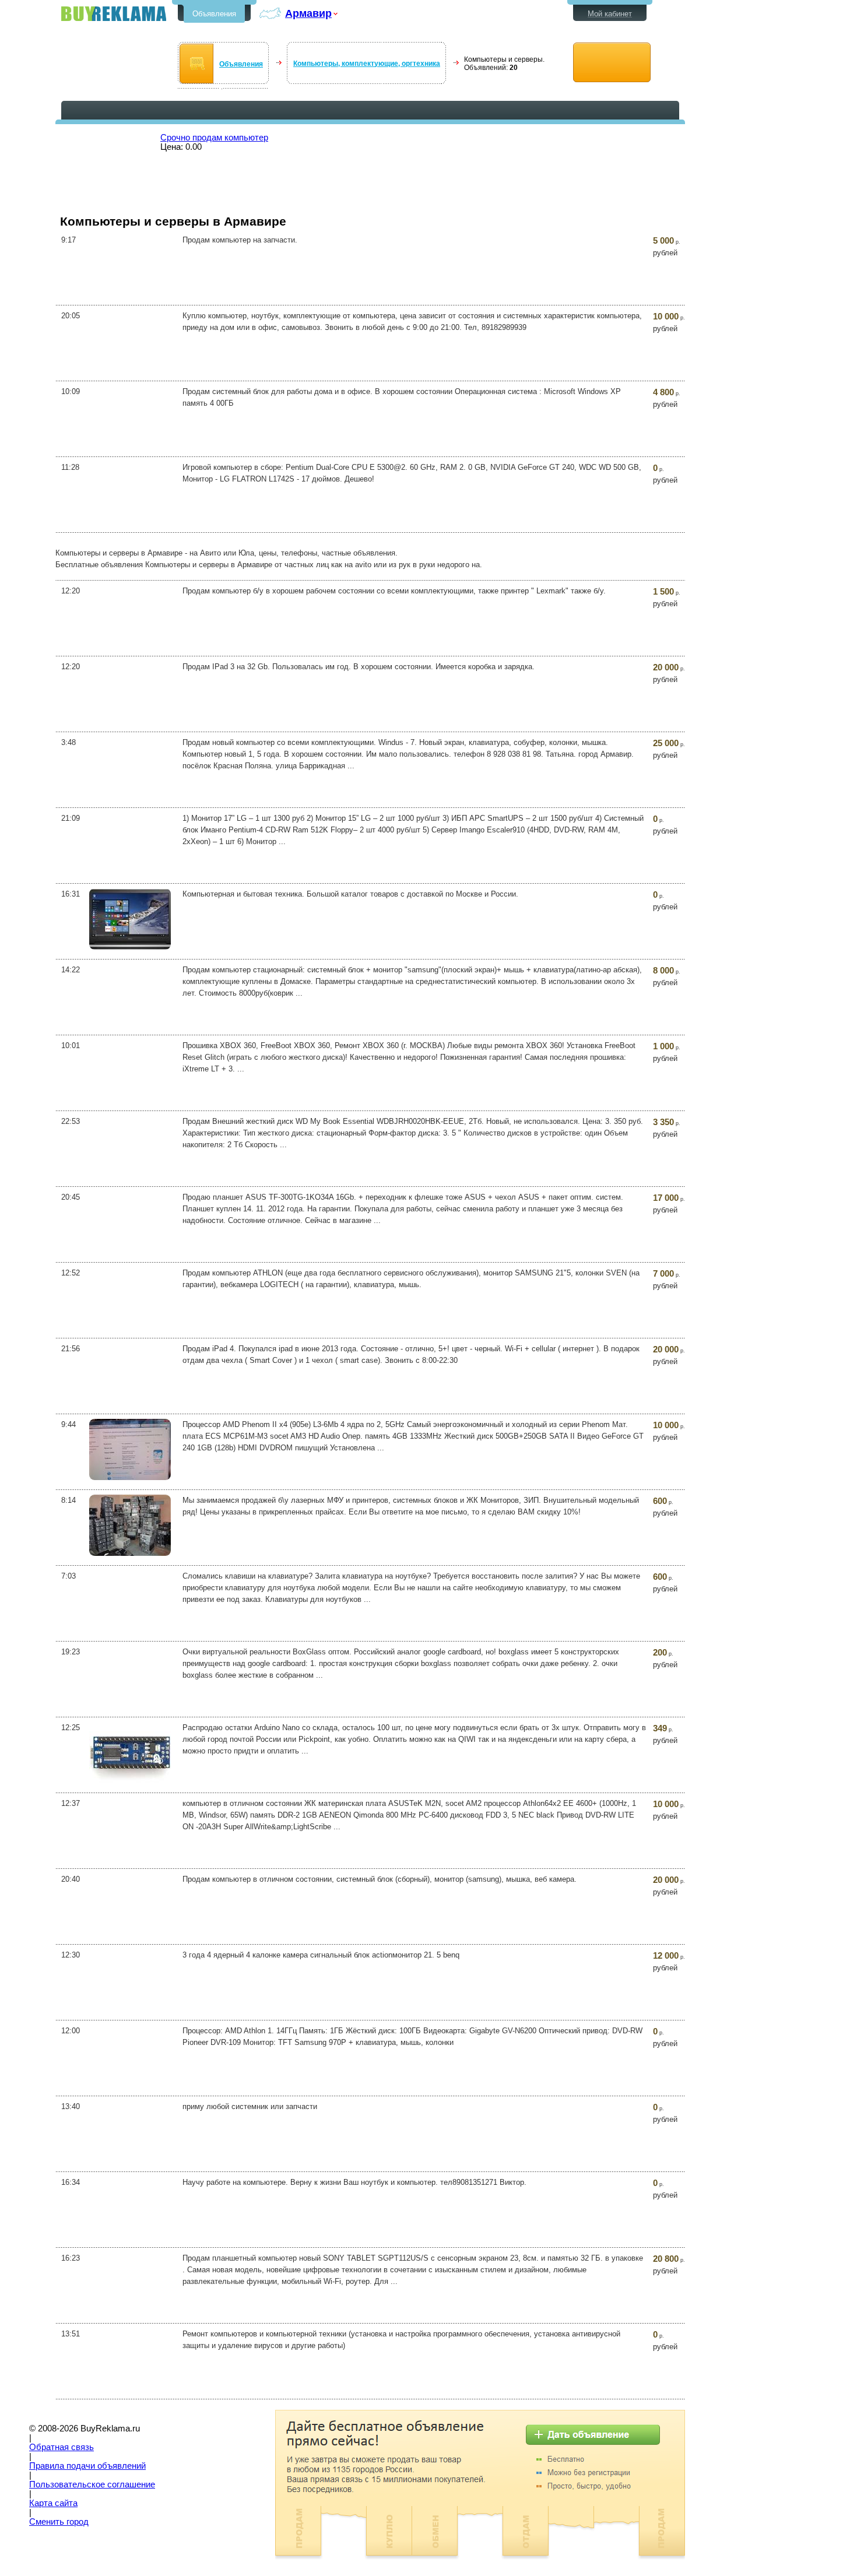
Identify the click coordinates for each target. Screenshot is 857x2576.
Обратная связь (62, 2447)
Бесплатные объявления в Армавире (114, 14)
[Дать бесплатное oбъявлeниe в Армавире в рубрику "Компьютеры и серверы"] (612, 63)
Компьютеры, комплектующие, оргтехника (367, 64)
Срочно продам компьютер (214, 138)
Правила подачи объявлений (87, 2466)
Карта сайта (53, 2503)
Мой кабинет (610, 14)
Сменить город (59, 2522)
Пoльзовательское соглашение (92, 2484)
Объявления (214, 14)
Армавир (308, 13)
